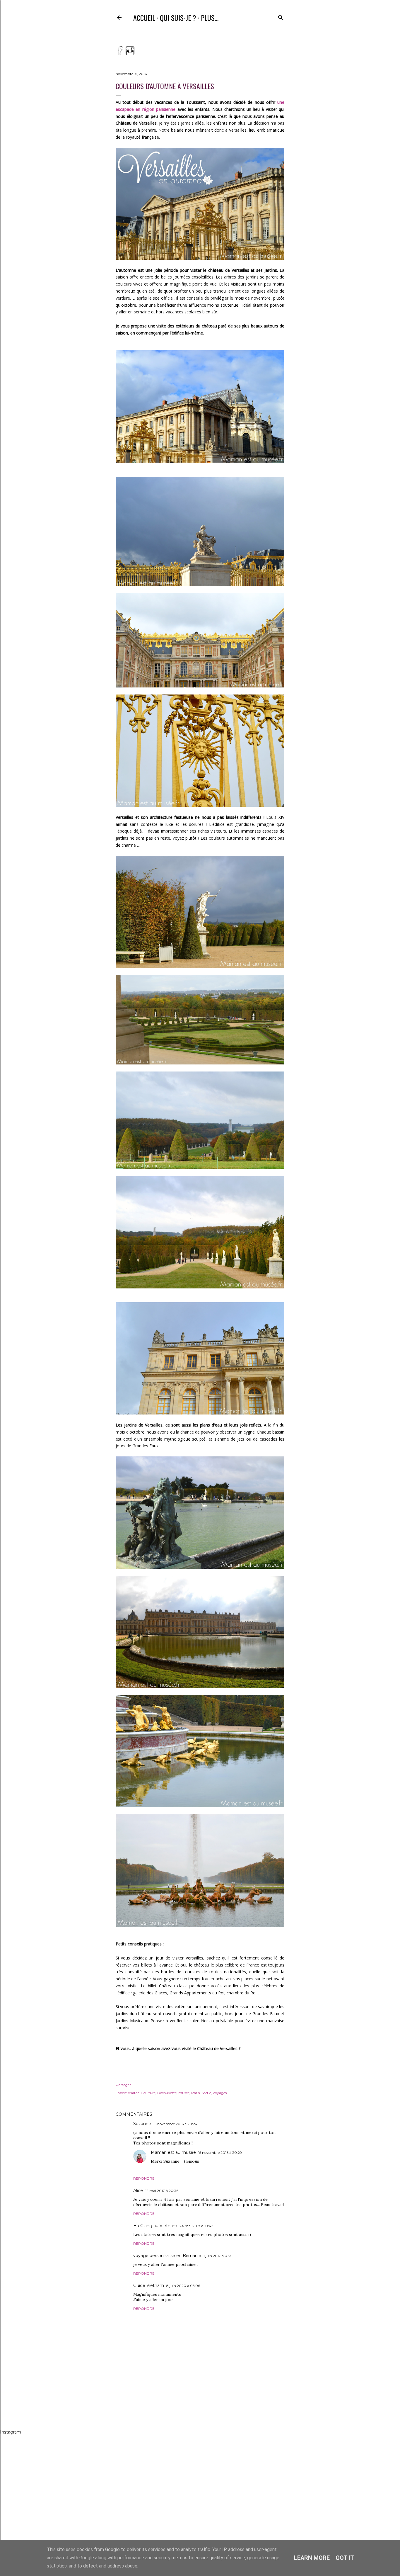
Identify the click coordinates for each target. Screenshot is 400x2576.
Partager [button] (123, 2085)
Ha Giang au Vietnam (155, 2226)
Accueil (144, 18)
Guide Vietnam (149, 2285)
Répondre (144, 2178)
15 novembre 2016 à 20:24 (175, 2124)
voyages (220, 2093)
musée (184, 2093)
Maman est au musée (173, 2152)
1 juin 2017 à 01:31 (218, 2256)
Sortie (206, 2093)
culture (149, 2093)
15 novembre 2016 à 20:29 (220, 2153)
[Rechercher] (281, 16)
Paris (195, 2093)
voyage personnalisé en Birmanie (167, 2256)
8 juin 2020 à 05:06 (183, 2286)
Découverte (167, 2093)
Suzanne (142, 2124)
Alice (138, 2190)
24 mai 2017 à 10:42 (196, 2226)
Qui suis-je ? (178, 18)
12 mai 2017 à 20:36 (162, 2191)
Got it (345, 2558)
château (135, 2093)
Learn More (312, 2558)
